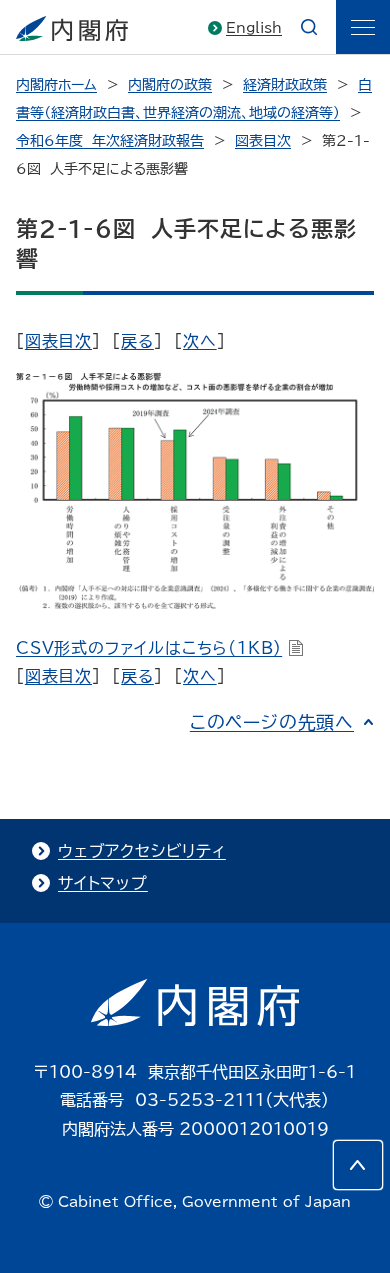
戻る (137, 341)
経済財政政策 (285, 85)
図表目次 (263, 141)
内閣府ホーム (56, 85)
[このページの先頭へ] (358, 1165)
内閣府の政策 (170, 85)
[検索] (309, 27)
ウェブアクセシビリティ (142, 851)
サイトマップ (103, 883)
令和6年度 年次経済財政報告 (110, 141)
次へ (200, 341)
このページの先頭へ (272, 722)
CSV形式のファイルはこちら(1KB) (149, 648)
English (254, 28)
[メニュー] (363, 27)
